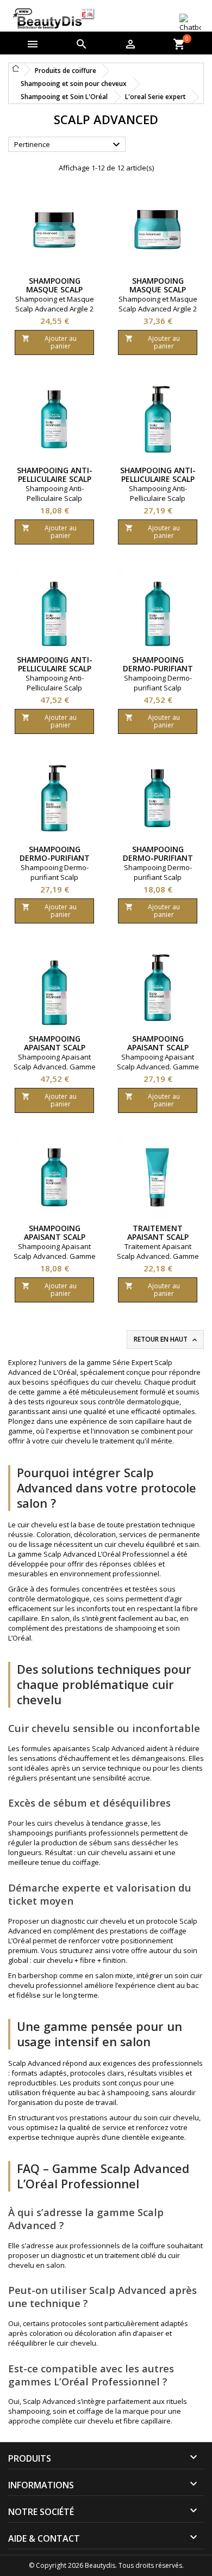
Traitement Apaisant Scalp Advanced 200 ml (158, 1237)
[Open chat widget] (190, 23)
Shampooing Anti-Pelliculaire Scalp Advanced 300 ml (55, 479)
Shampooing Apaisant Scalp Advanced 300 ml (55, 1237)
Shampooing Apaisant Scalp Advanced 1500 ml (55, 1047)
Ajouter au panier (49, 342)
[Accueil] (16, 68)
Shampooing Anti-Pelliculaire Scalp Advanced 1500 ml (55, 668)
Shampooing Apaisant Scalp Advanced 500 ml (158, 1047)
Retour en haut (166, 1339)
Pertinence (68, 145)
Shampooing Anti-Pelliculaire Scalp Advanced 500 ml (158, 479)
